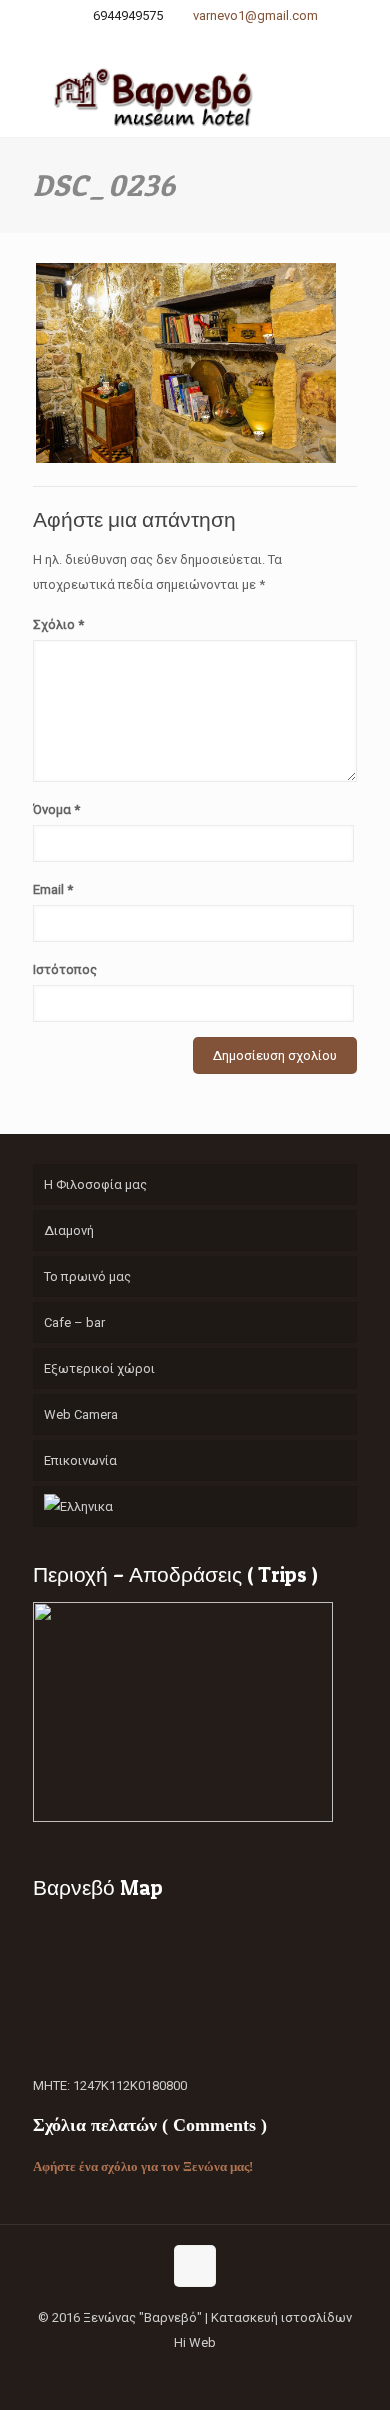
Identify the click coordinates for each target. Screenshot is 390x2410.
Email (53, 889)
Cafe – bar (74, 1322)
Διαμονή (69, 1230)
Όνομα (56, 809)
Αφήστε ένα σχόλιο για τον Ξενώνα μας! (143, 2166)
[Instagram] (208, 41)
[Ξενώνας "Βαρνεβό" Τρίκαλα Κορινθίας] (195, 97)
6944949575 (128, 15)
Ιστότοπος (65, 969)
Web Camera (81, 1414)
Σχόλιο (58, 624)
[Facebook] (182, 41)
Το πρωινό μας (87, 1276)
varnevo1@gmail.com (255, 15)
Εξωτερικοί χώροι (99, 1368)
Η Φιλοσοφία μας (95, 1184)
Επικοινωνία (80, 1460)
